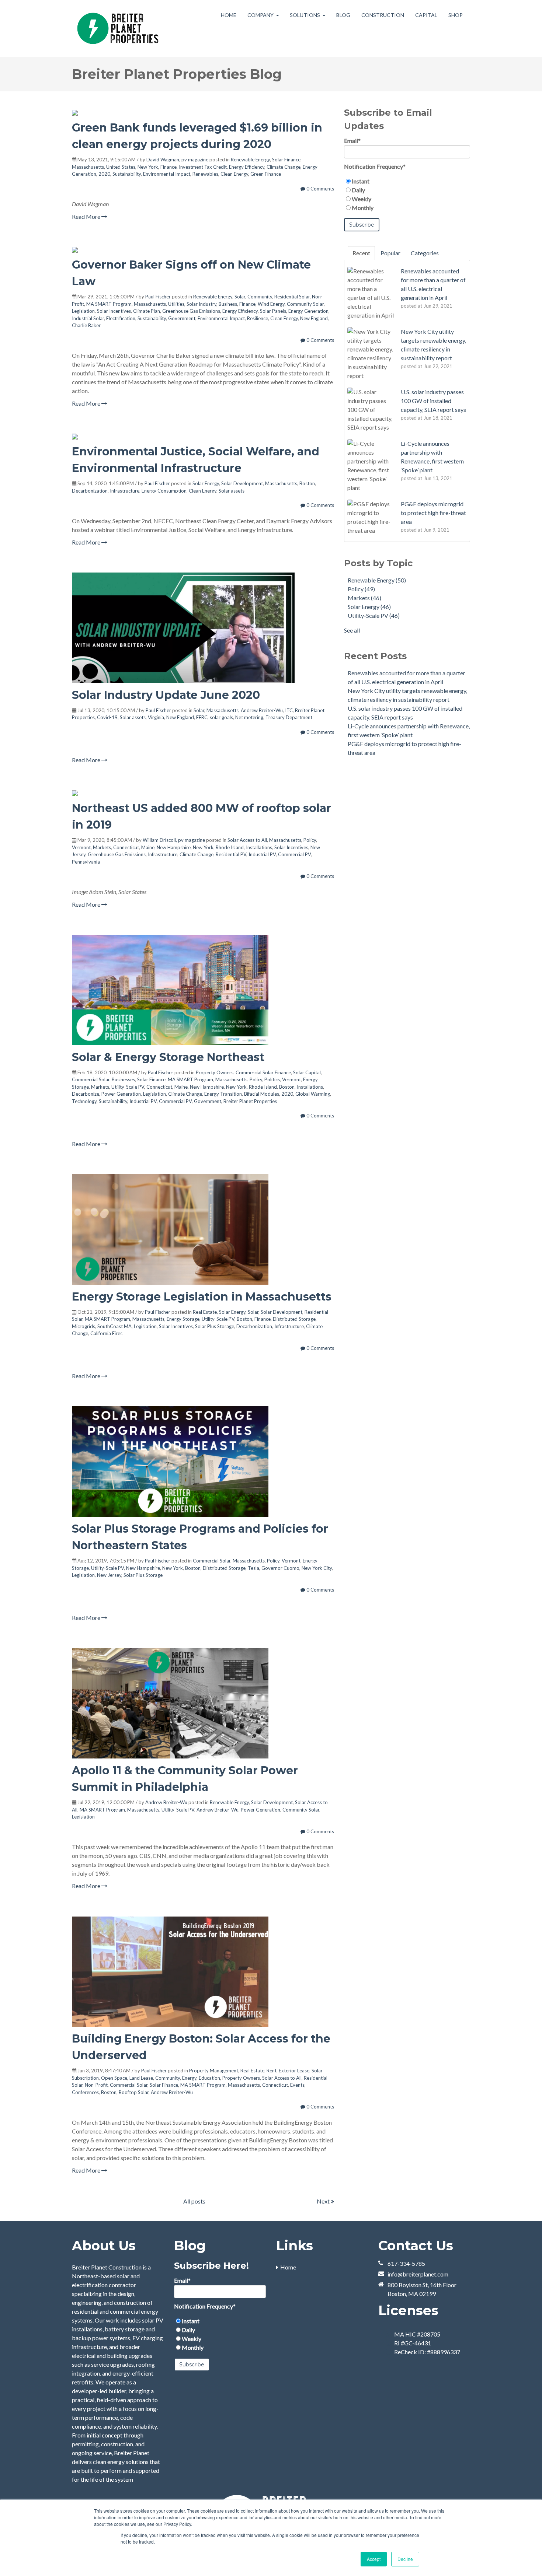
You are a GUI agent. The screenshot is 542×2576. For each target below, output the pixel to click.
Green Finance (266, 174)
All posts (194, 2201)
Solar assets (232, 491)
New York (148, 167)
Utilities (176, 304)
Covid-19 (107, 717)
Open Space (114, 2078)
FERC (202, 717)
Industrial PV (262, 854)
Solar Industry (201, 304)
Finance (168, 167)
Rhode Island (230, 847)
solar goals (221, 717)
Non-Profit (96, 2085)
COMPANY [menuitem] (260, 15)
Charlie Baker (86, 325)
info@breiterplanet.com (418, 2274)
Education (209, 2078)
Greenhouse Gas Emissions (191, 311)
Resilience (258, 318)
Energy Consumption (164, 491)
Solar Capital (307, 1072)
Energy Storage (183, 1319)
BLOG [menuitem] (343, 15)
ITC (289, 710)
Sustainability (127, 174)
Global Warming (313, 1094)
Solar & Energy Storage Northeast (168, 1057)
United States (121, 167)
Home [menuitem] (288, 2267)
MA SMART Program (109, 304)
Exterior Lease (294, 2071)
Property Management (214, 2071)
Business (228, 304)
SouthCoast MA (114, 1326)
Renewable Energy (250, 160)
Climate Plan (147, 311)
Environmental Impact (167, 174)
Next (324, 2201)
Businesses (123, 1079)
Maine (148, 847)
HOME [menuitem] (229, 15)
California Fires (106, 1333)
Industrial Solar (88, 318)
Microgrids (84, 1326)
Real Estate (205, 1312)
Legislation (83, 311)
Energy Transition (223, 1094)
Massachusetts (88, 167)
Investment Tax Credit (203, 167)
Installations (259, 847)
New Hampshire (174, 847)
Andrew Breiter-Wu (262, 710)
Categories (425, 253)
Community (260, 297)
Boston (307, 483)
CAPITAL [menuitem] (426, 15)
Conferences (85, 2092)
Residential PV (231, 854)
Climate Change (284, 167)
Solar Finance (286, 160)
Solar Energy (206, 483)
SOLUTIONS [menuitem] (305, 15)
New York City (317, 1568)
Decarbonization (90, 491)
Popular (390, 253)
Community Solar (305, 304)
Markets (102, 847)
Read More (87, 216)
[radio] (407, 181)
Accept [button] (374, 2559)
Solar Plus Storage (215, 1326)
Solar (240, 297)
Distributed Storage (294, 1319)
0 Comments (320, 189)
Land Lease (141, 2078)
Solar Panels (273, 311)
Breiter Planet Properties (250, 1101)
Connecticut (126, 847)
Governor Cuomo (280, 1568)
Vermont (81, 847)
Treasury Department (289, 717)
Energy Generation (308, 311)
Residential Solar (292, 297)
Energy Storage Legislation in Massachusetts (202, 1297)
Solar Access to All (247, 840)
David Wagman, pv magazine (177, 160)
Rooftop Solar (134, 2092)
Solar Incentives (114, 311)
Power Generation (121, 1094)
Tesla (253, 1568)
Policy (310, 840)
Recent (361, 253)
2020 (104, 174)
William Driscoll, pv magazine (174, 840)
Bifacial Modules (262, 1094)
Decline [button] (405, 2559)
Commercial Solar (91, 1079)
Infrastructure (125, 491)
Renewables (205, 174)
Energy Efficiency (247, 167)
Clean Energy (234, 174)
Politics (272, 1079)
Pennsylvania (86, 862)
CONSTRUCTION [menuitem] (383, 15)
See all (352, 630)
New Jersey (109, 1575)
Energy (189, 2078)
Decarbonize (86, 1094)
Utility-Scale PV (128, 1087)
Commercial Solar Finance (263, 1072)
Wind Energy (271, 304)
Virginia (156, 717)
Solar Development (242, 483)
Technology (84, 1101)
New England (314, 318)
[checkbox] (407, 195)
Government (182, 318)
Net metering (249, 717)
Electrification (121, 318)
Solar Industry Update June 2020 (166, 695)
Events (297, 2085)
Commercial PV (294, 854)
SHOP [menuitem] (456, 15)
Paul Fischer (158, 297)
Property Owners (215, 1072)
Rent (272, 2071)
